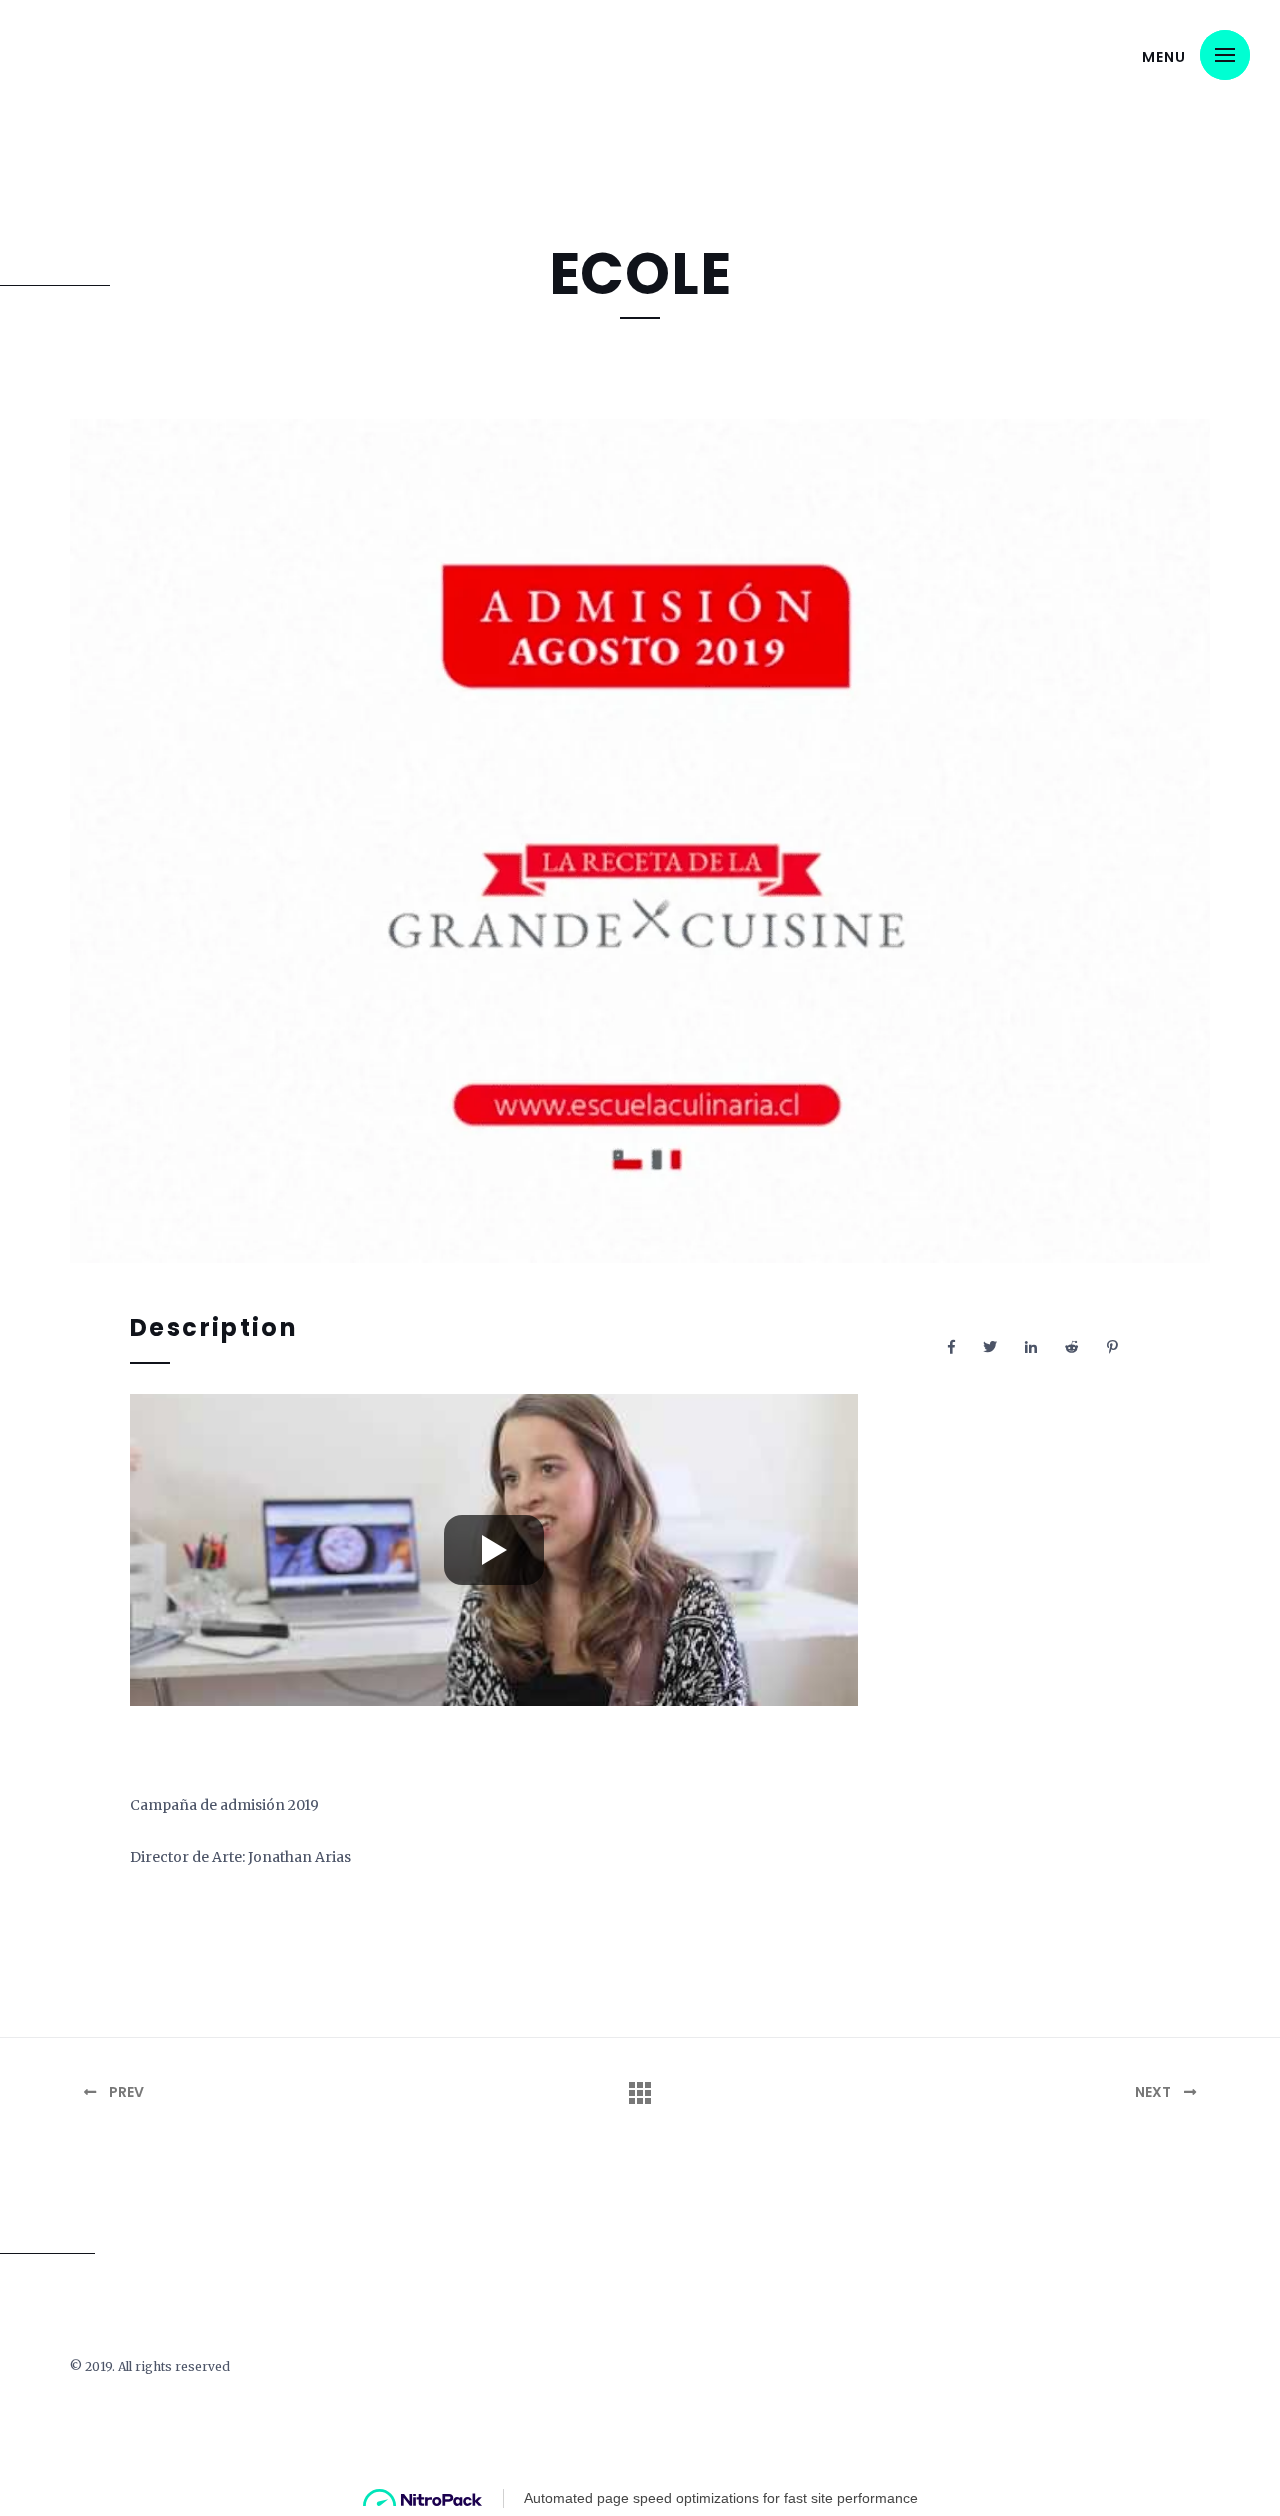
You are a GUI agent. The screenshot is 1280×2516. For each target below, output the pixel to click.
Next (1154, 2092)
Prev (125, 2092)
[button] (1225, 55)
